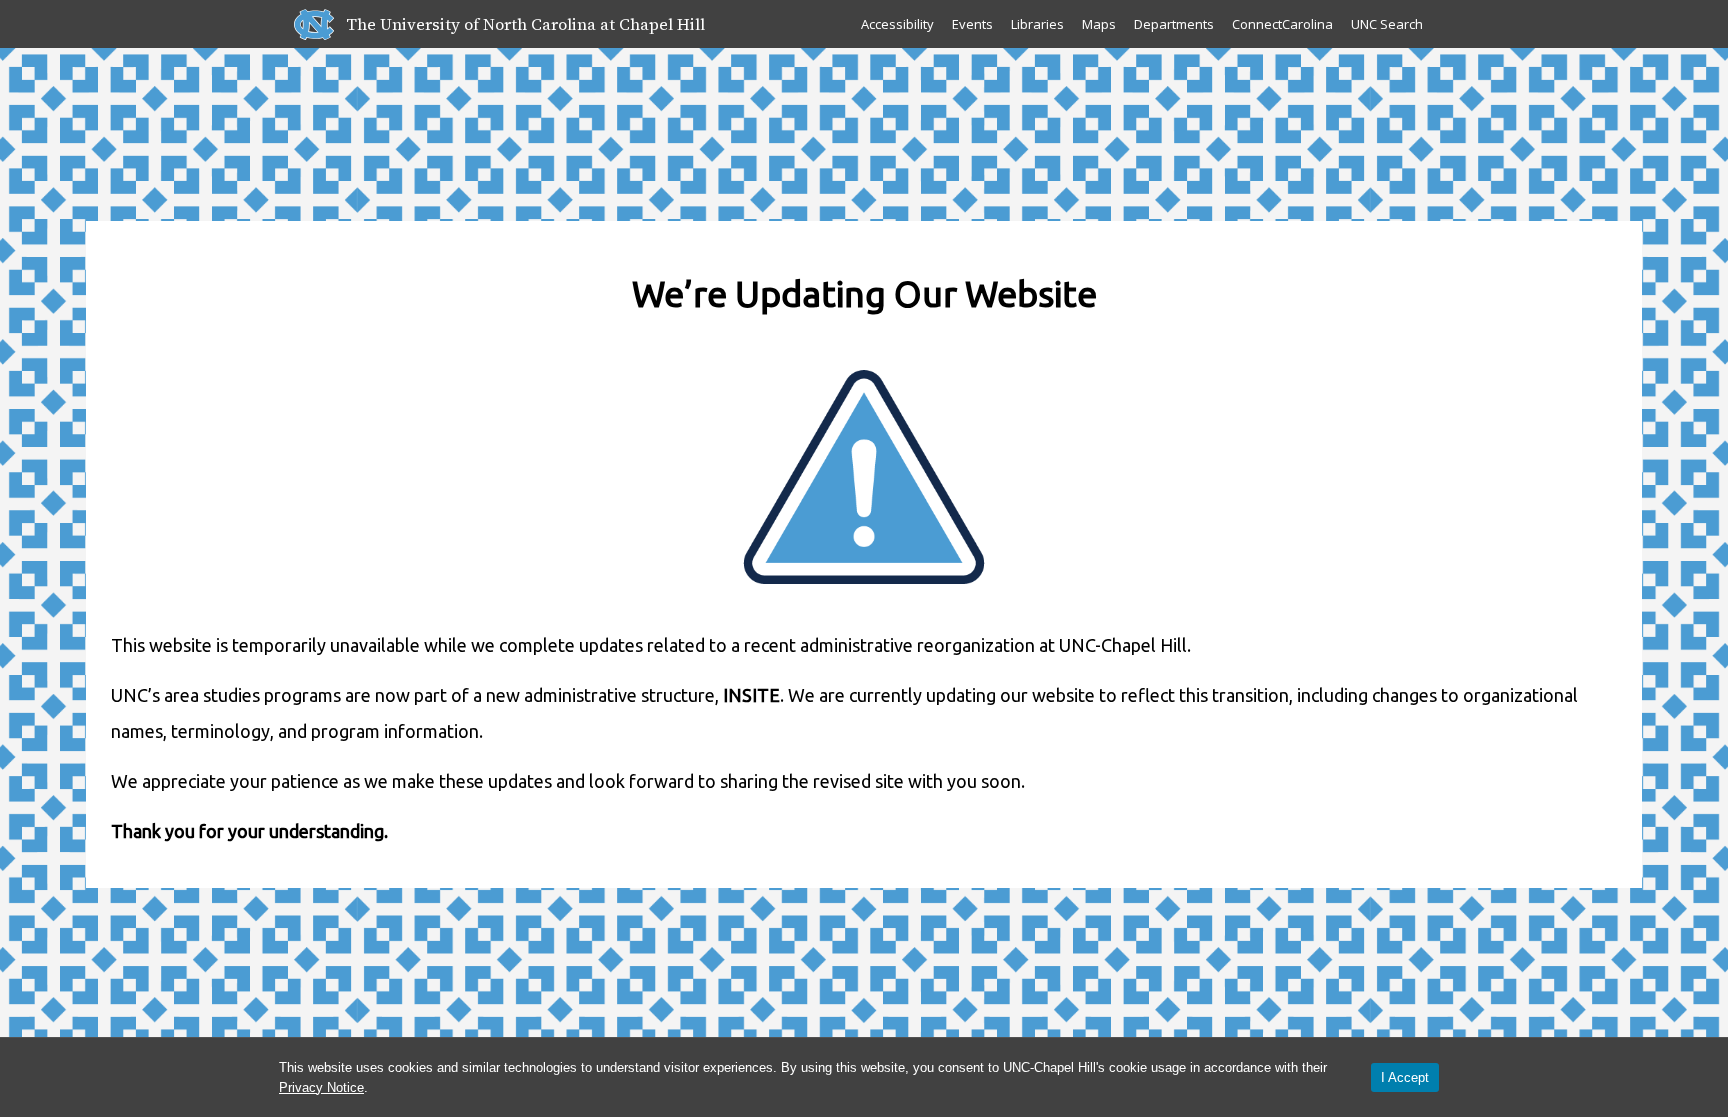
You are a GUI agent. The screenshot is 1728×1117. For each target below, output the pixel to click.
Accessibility (897, 24)
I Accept (1405, 1077)
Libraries (1037, 24)
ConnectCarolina (1282, 24)
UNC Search (1387, 24)
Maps (1099, 24)
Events (972, 24)
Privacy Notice (321, 1087)
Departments (1174, 24)
